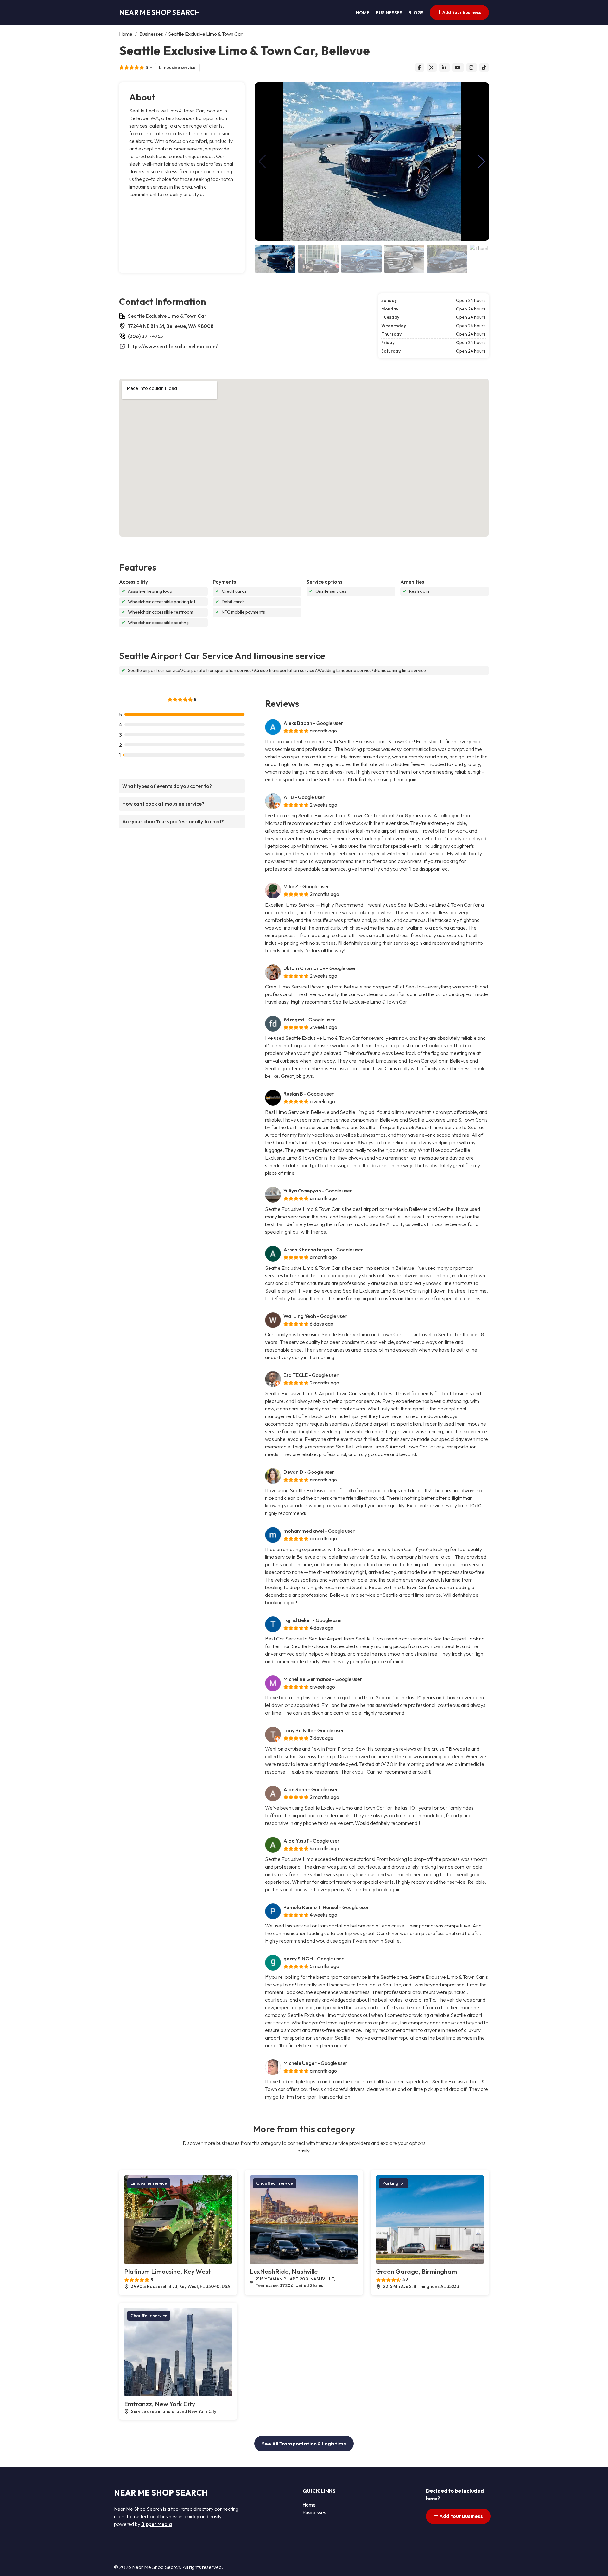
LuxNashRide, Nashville (284, 2271)
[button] (481, 162)
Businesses (389, 13)
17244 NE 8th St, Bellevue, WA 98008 (171, 326)
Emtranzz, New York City (160, 2404)
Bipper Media (157, 2524)
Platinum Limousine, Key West (168, 2271)
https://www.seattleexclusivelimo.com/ (173, 346)
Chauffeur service (275, 2183)
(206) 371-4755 (145, 336)
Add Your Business (461, 12)
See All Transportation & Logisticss (304, 2444)
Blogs (416, 13)
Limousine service (177, 67)
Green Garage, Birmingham (416, 2271)
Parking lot (393, 2183)
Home (363, 13)
